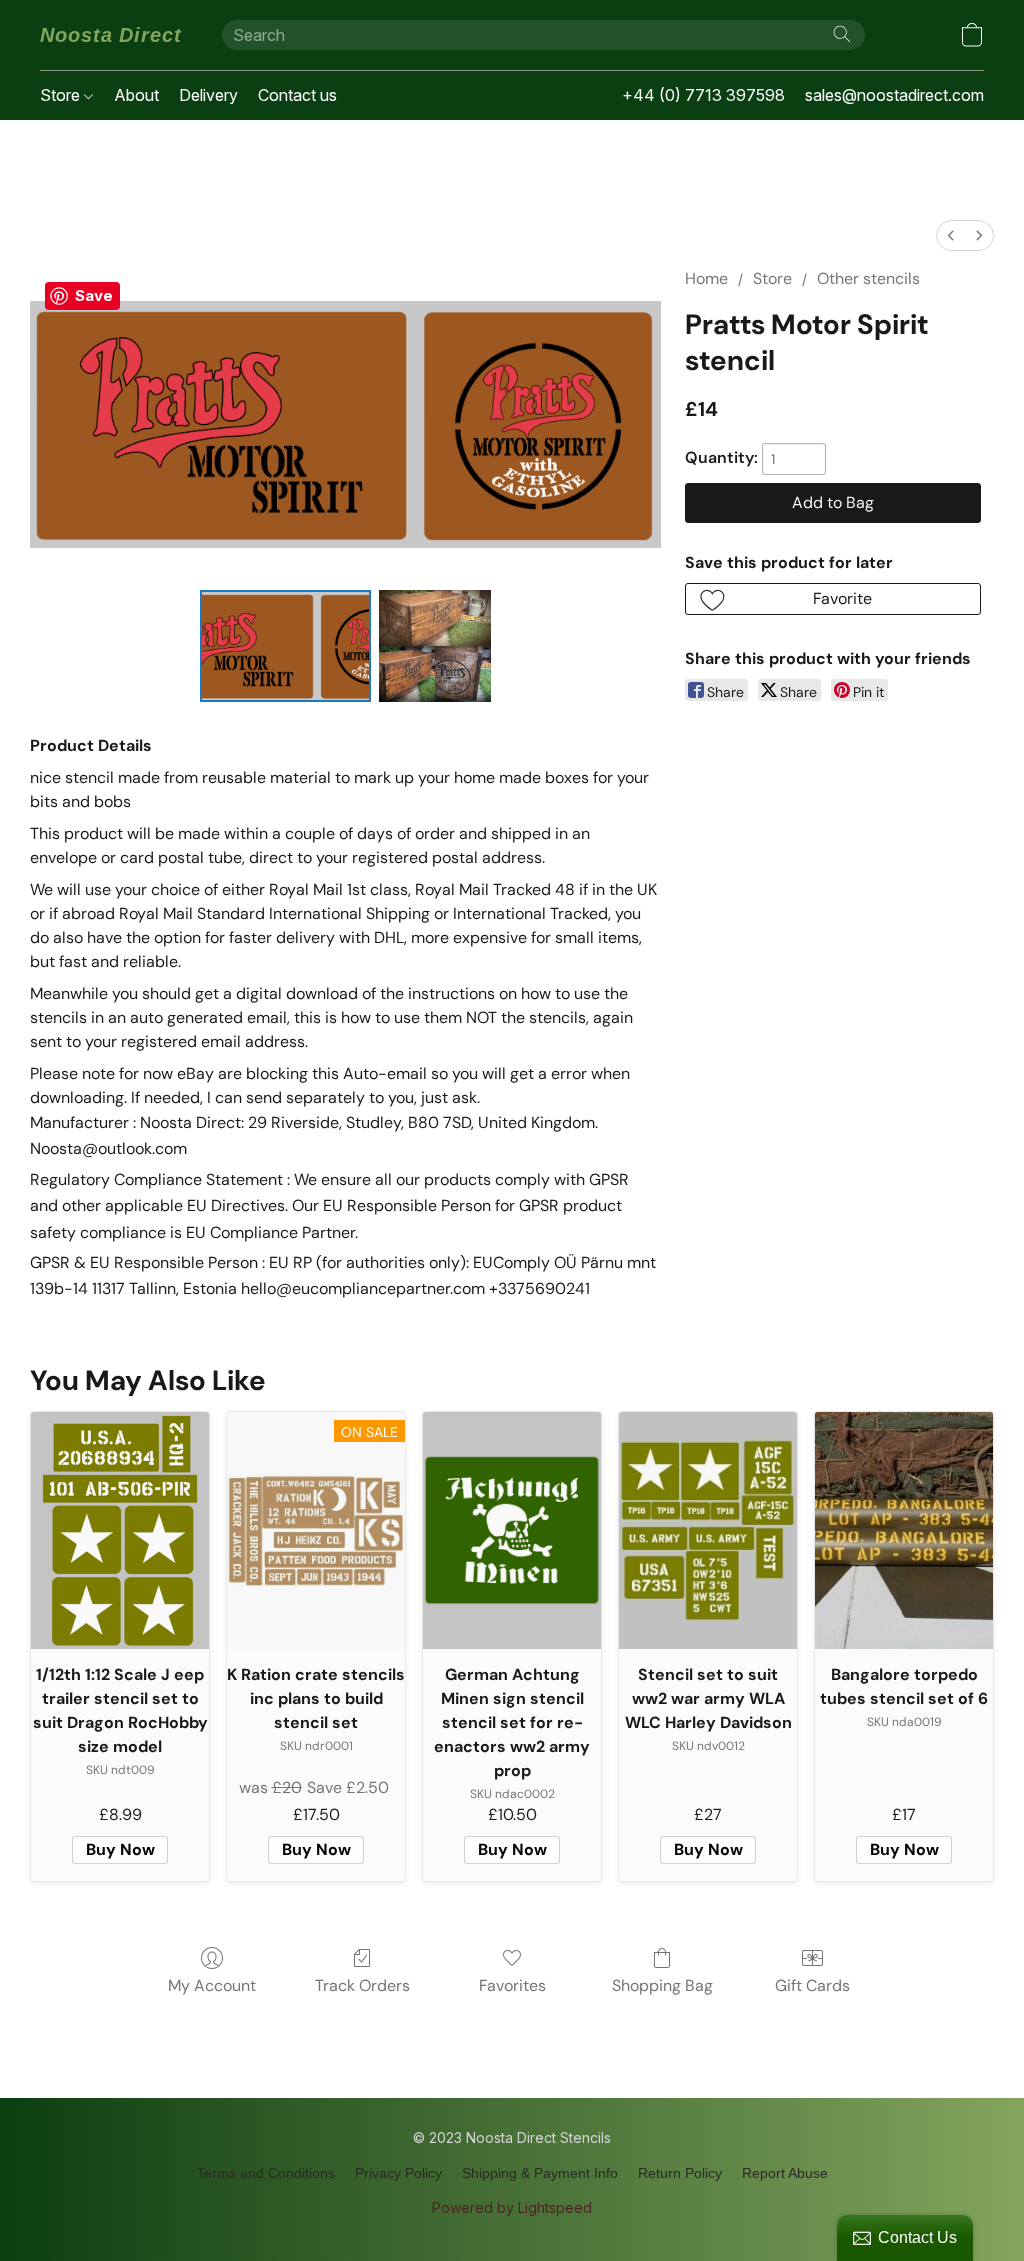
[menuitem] (951, 235)
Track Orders (362, 1985)
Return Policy (680, 2173)
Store (62, 95)
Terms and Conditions (266, 2173)
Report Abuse (785, 2173)
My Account (212, 1985)
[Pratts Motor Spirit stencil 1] (435, 646)
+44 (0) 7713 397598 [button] (703, 95)
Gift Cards (812, 1985)
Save (94, 295)
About (136, 95)
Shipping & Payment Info (540, 2173)
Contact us (297, 95)
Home (706, 278)
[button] (111, 35)
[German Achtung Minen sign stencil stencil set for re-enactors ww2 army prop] (512, 1530)
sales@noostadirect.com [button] (894, 95)
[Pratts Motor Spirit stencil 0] (286, 646)
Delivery (208, 95)
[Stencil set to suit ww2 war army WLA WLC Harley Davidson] (708, 1530)
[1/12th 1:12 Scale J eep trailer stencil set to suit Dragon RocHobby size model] (120, 1530)
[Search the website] (842, 34)
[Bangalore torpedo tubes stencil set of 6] (904, 1530)
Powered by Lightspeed (512, 2207)
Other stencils (868, 278)
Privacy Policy (398, 2173)
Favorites (512, 1985)
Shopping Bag (662, 1985)
